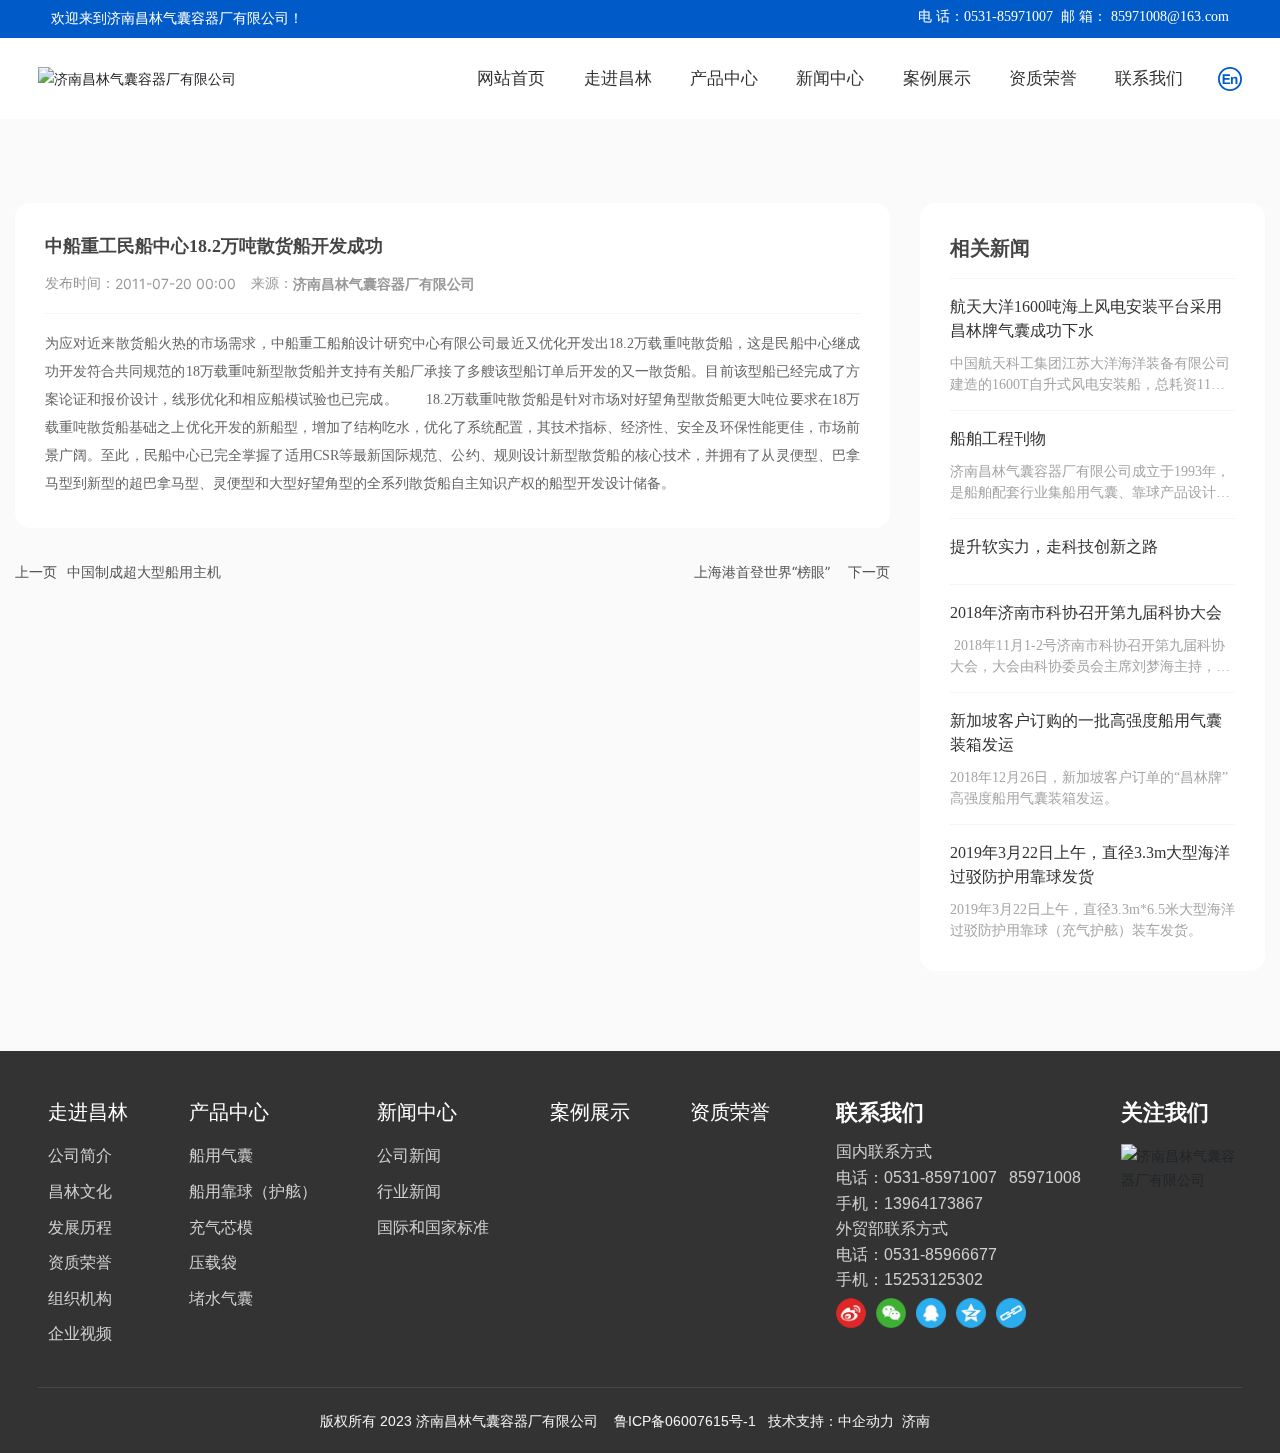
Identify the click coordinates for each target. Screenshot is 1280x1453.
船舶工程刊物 (998, 438)
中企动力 (866, 1421)
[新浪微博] (851, 1313)
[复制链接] (1011, 1313)
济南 (916, 1421)
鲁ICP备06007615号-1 (685, 1421)
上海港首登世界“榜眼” (762, 571)
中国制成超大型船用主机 (144, 571)
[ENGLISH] (1230, 76)
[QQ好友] (931, 1313)
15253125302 (933, 1279)
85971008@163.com (1170, 16)
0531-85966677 (940, 1254)
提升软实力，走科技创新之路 (1054, 546)
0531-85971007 (1008, 16)
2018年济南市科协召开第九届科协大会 (1086, 612)
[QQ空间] (971, 1313)
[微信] (891, 1313)
